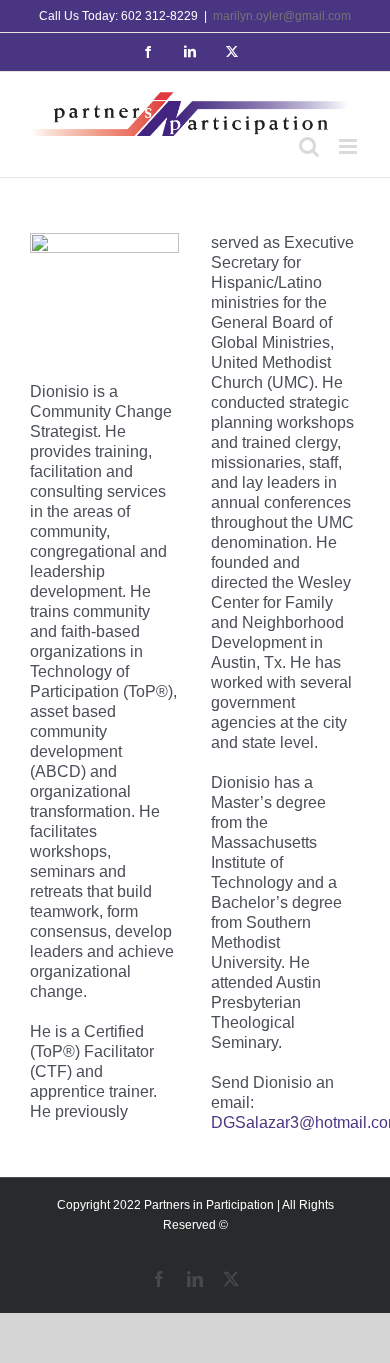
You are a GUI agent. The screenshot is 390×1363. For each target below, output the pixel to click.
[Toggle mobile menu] (349, 146)
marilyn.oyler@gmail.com (282, 16)
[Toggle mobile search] (309, 146)
